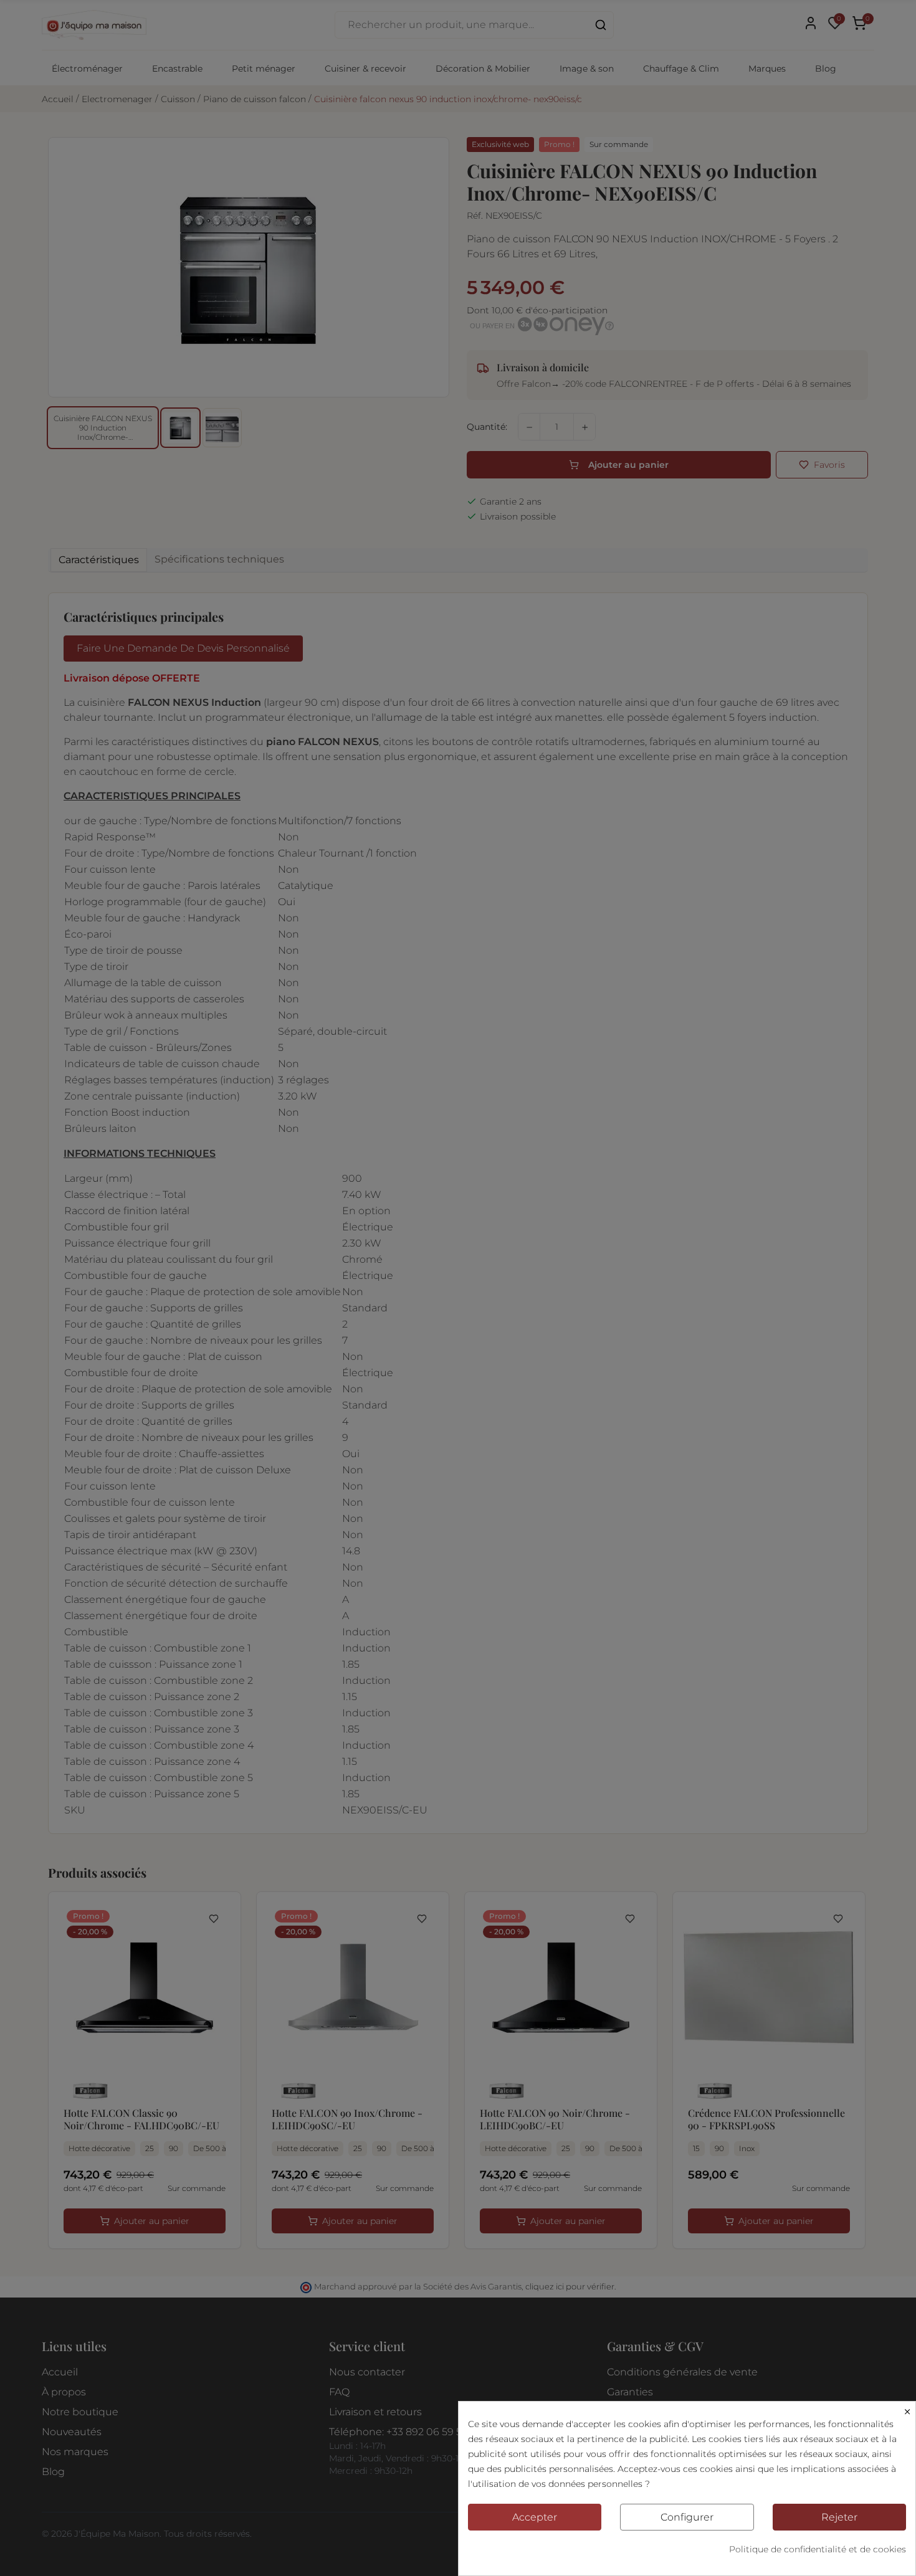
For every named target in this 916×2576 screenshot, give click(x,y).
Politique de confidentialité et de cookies (818, 2549)
